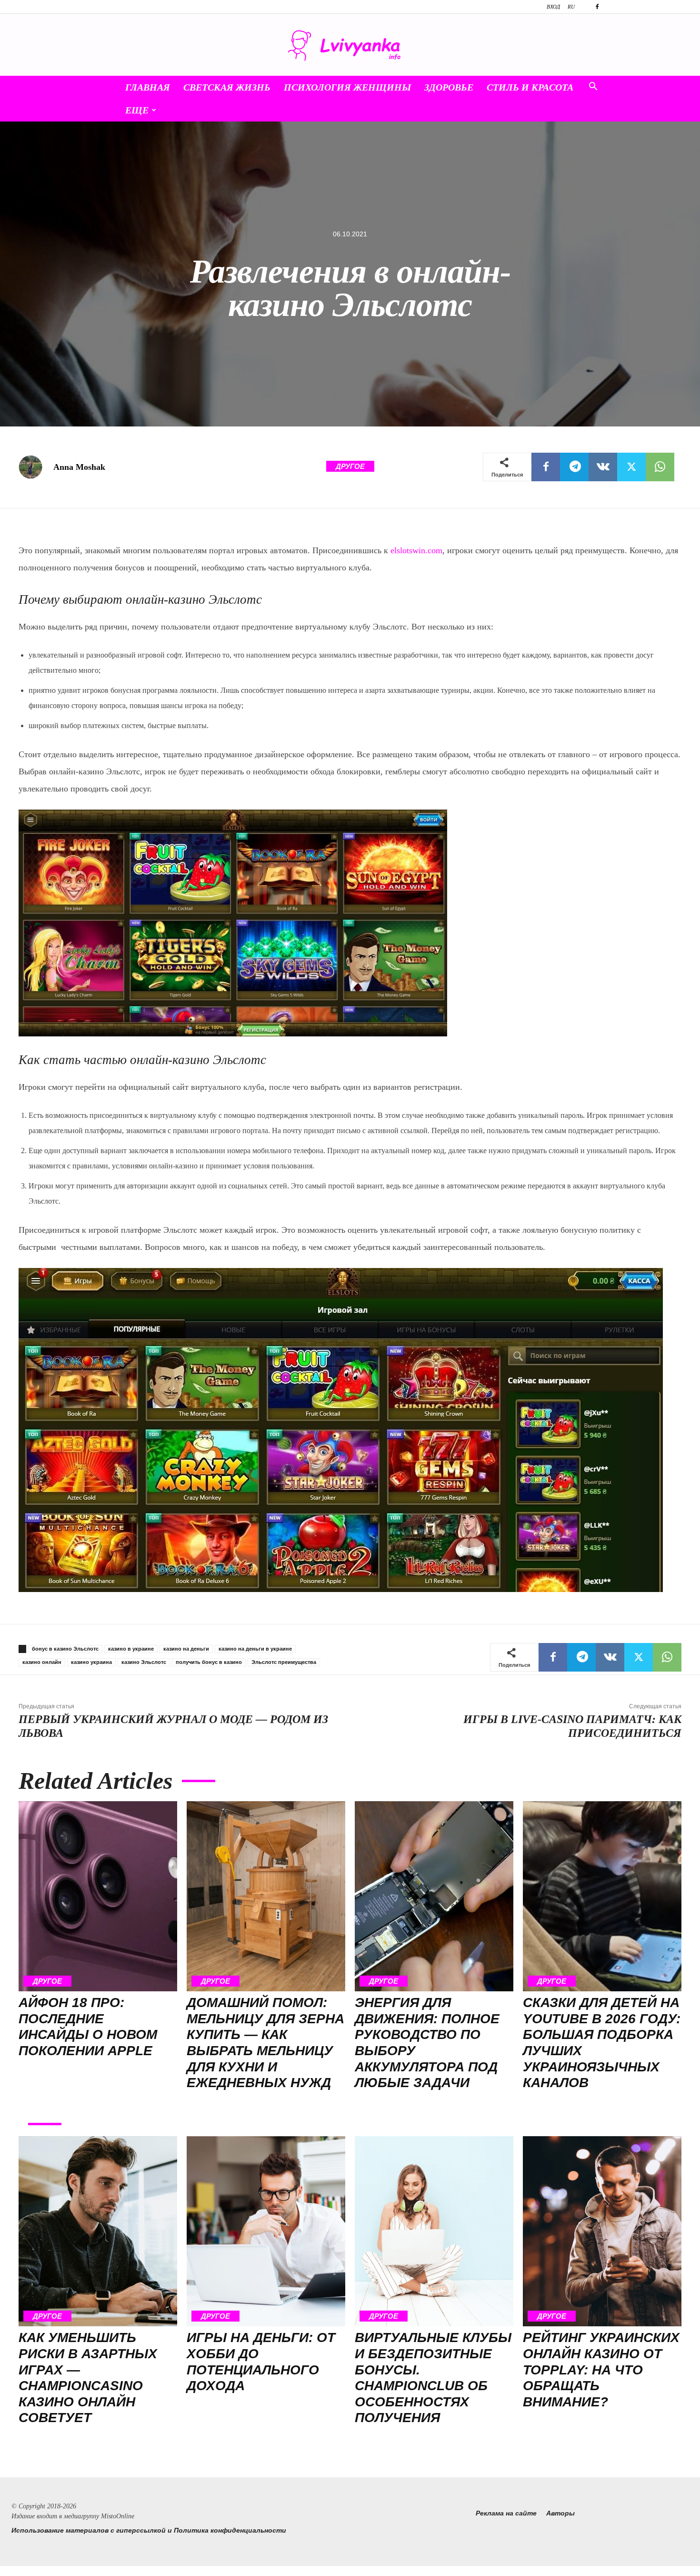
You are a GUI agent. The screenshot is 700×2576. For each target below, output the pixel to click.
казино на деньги (186, 1649)
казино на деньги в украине (255, 1649)
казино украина (91, 1662)
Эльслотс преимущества (284, 1662)
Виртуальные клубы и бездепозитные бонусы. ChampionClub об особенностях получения (433, 2378)
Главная (148, 87)
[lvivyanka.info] (350, 46)
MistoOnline (118, 2516)
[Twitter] (631, 467)
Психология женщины (347, 87)
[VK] (603, 467)
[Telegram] (574, 467)
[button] (593, 88)
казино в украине (131, 1649)
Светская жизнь (227, 87)
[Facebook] (597, 7)
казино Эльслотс (144, 1662)
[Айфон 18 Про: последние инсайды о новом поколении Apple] (98, 1897)
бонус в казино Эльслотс (65, 1649)
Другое (350, 466)
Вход (553, 7)
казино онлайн (42, 1662)
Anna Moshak (79, 467)
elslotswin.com (416, 550)
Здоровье (449, 87)
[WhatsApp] (660, 467)
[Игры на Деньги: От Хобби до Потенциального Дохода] (266, 2231)
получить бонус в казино (209, 1662)
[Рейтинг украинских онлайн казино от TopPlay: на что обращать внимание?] (602, 2231)
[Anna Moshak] (35, 467)
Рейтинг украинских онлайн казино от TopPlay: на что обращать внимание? (601, 2369)
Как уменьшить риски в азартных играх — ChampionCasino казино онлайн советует (88, 2378)
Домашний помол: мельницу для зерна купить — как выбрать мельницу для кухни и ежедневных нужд (265, 2043)
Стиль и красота (530, 87)
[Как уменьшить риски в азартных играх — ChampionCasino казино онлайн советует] (98, 2231)
